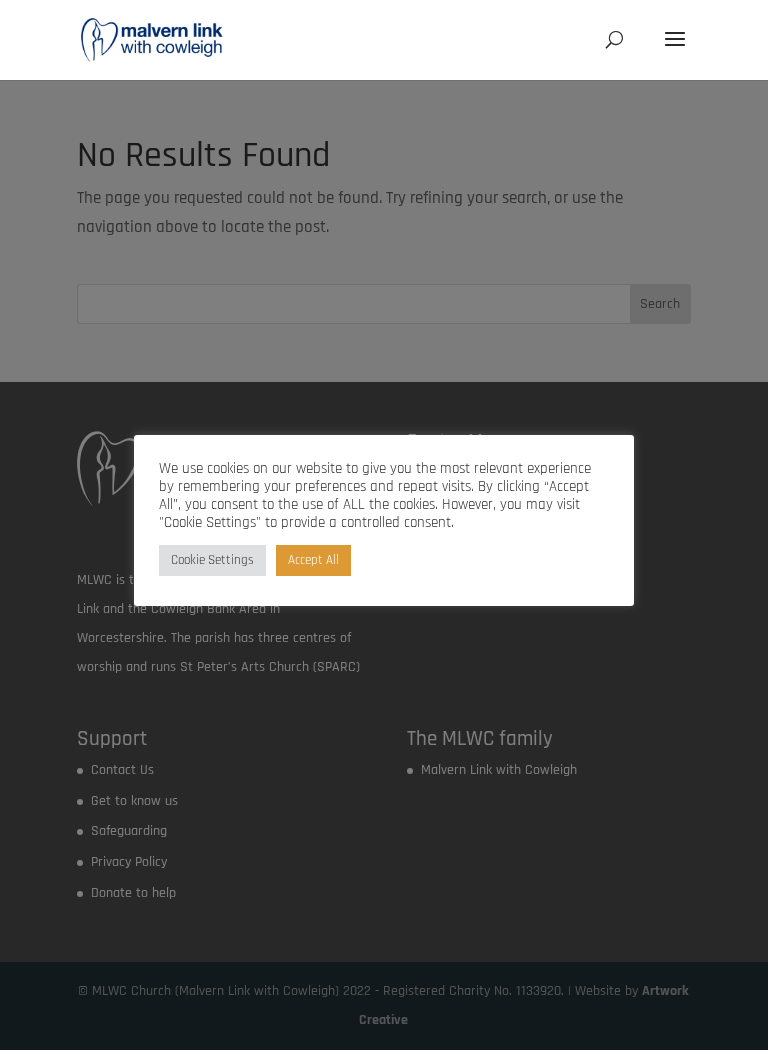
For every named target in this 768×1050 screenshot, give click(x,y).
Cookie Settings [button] (212, 560)
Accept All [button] (313, 560)
